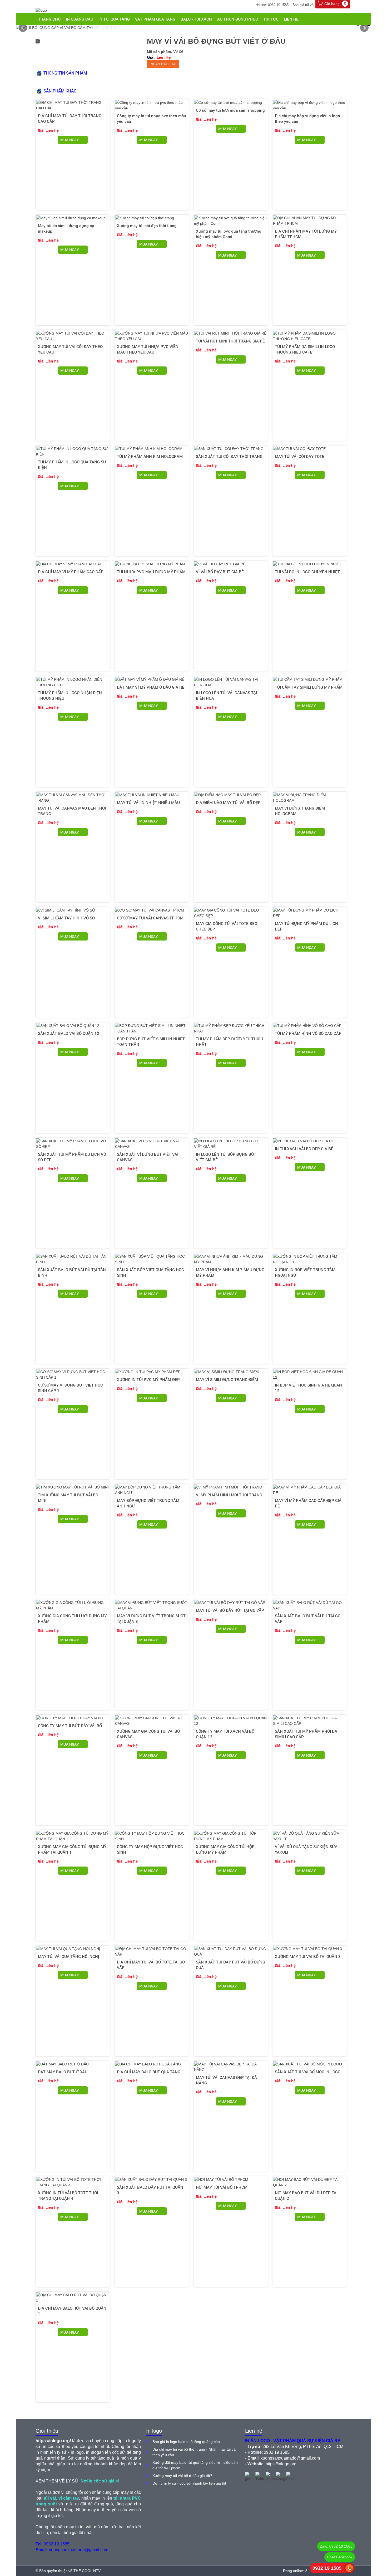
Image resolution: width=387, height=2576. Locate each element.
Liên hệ (291, 19)
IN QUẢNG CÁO (80, 19)
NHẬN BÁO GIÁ (163, 64)
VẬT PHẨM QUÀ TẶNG (155, 19)
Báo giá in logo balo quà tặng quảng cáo (186, 2442)
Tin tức (271, 19)
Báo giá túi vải (303, 5)
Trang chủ (49, 19)
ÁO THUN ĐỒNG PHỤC (238, 19)
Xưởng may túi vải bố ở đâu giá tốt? (182, 2476)
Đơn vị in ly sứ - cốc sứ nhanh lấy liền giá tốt (189, 2483)
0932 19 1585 (327, 2568)
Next (364, 28)
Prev (23, 28)
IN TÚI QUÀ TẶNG (114, 19)
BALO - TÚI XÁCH (196, 19)
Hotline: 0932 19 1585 (272, 5)
